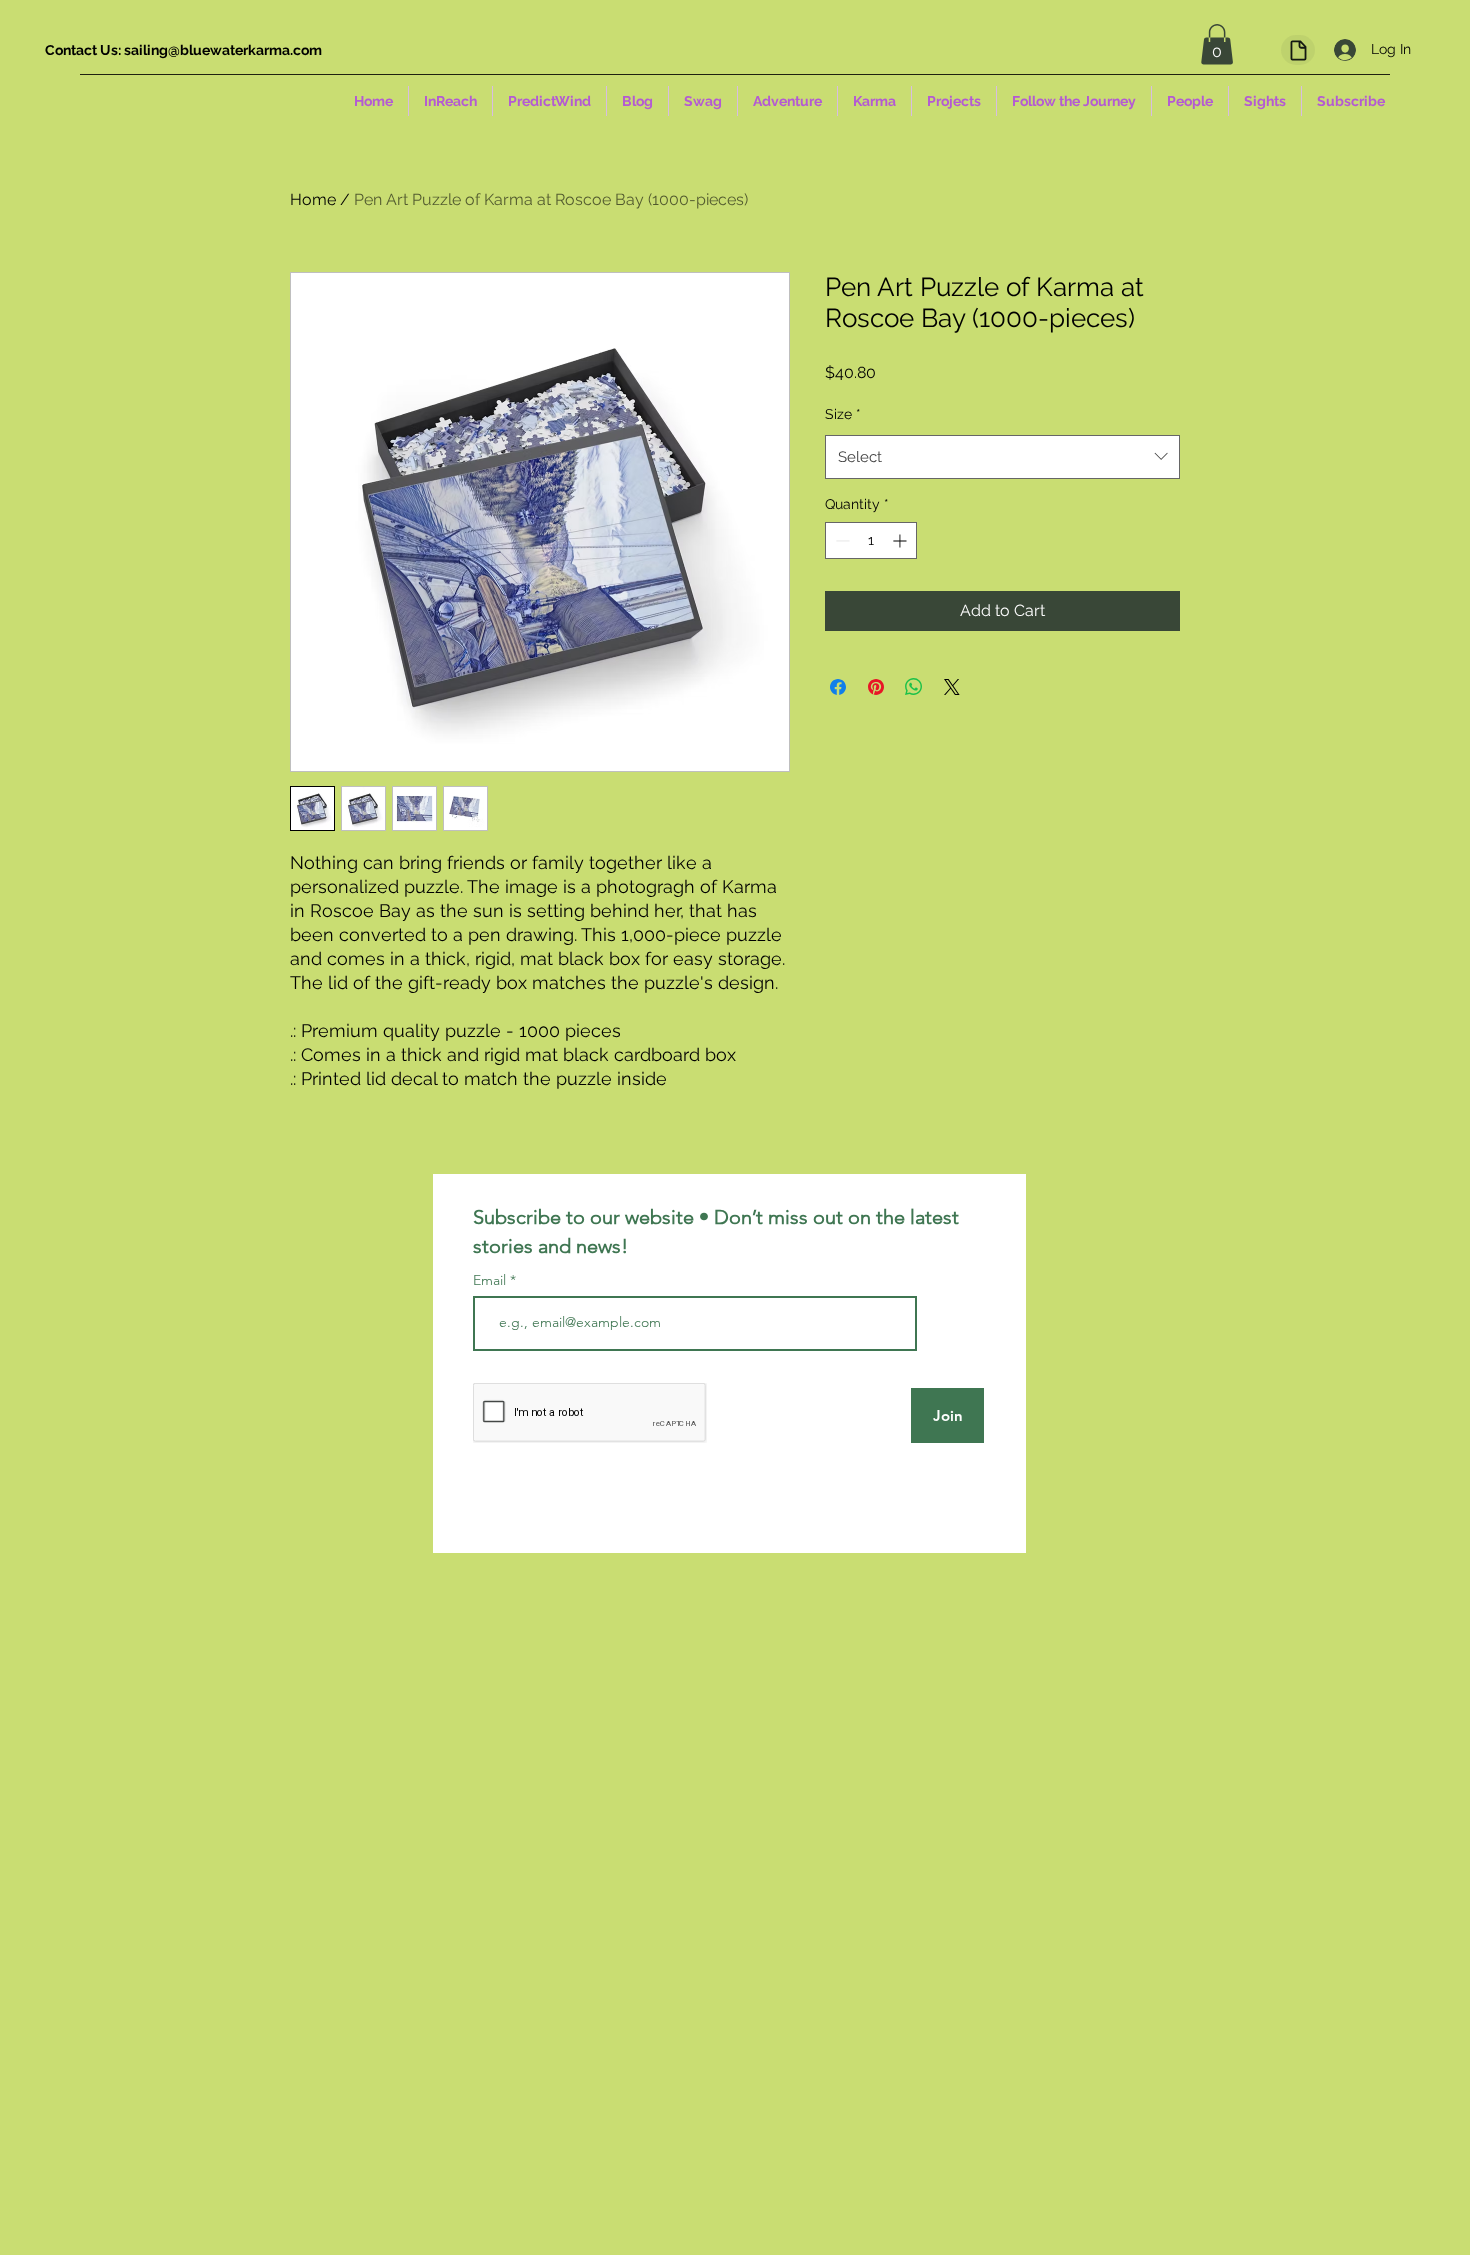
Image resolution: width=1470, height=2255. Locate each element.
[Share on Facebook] (838, 687)
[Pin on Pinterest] (876, 687)
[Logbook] (1298, 50)
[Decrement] (840, 540)
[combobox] (1002, 457)
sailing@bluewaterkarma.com (223, 50)
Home (313, 199)
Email (491, 1280)
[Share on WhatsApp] (914, 687)
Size (843, 414)
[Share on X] (952, 687)
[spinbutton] (871, 540)
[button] (1217, 44)
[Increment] (901, 540)
